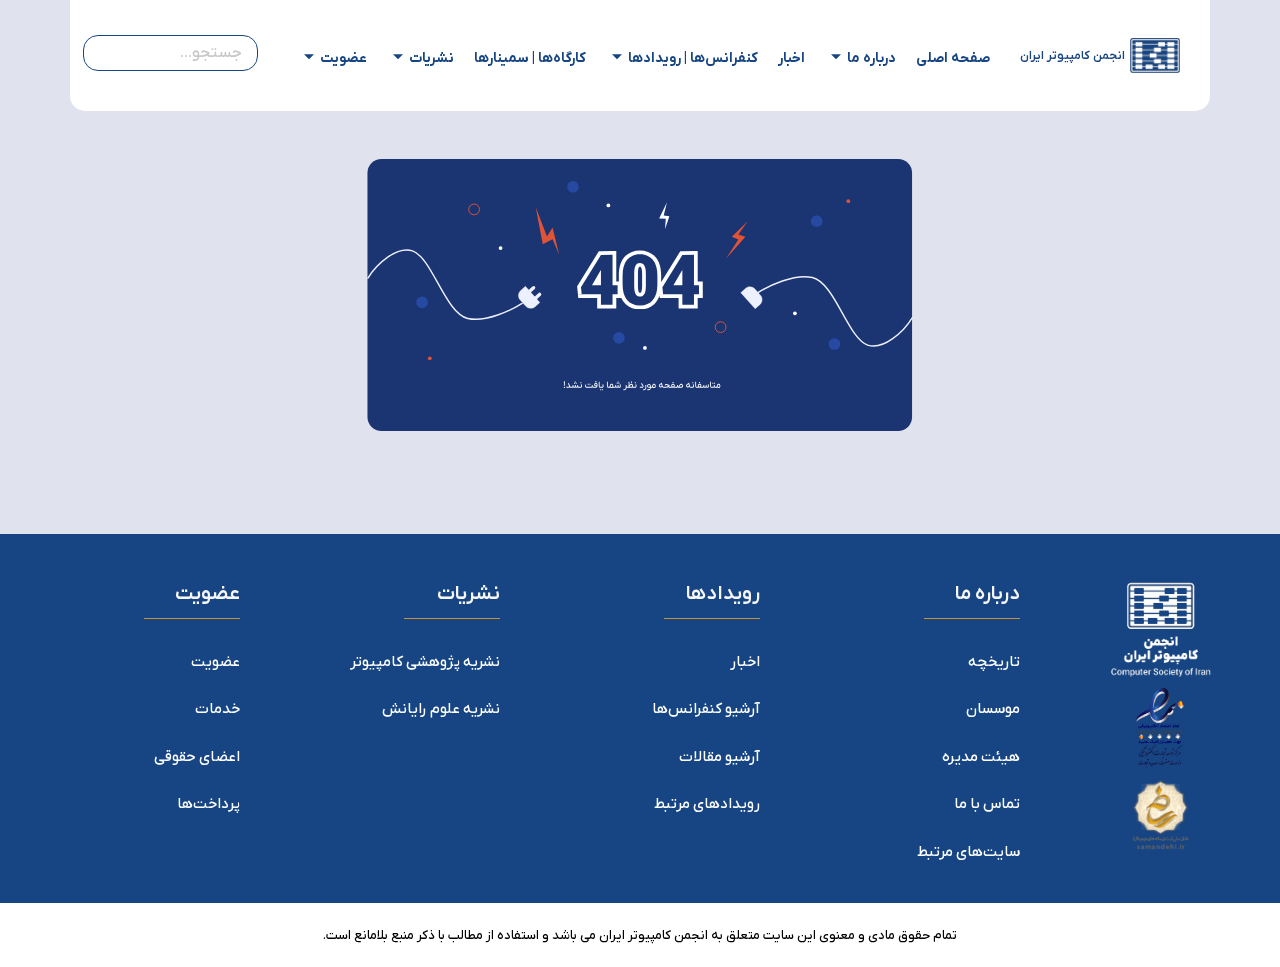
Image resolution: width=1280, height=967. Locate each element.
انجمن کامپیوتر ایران (1072, 56)
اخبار (791, 58)
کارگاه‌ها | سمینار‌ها (530, 58)
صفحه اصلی (953, 58)
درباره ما (871, 58)
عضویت (343, 58)
